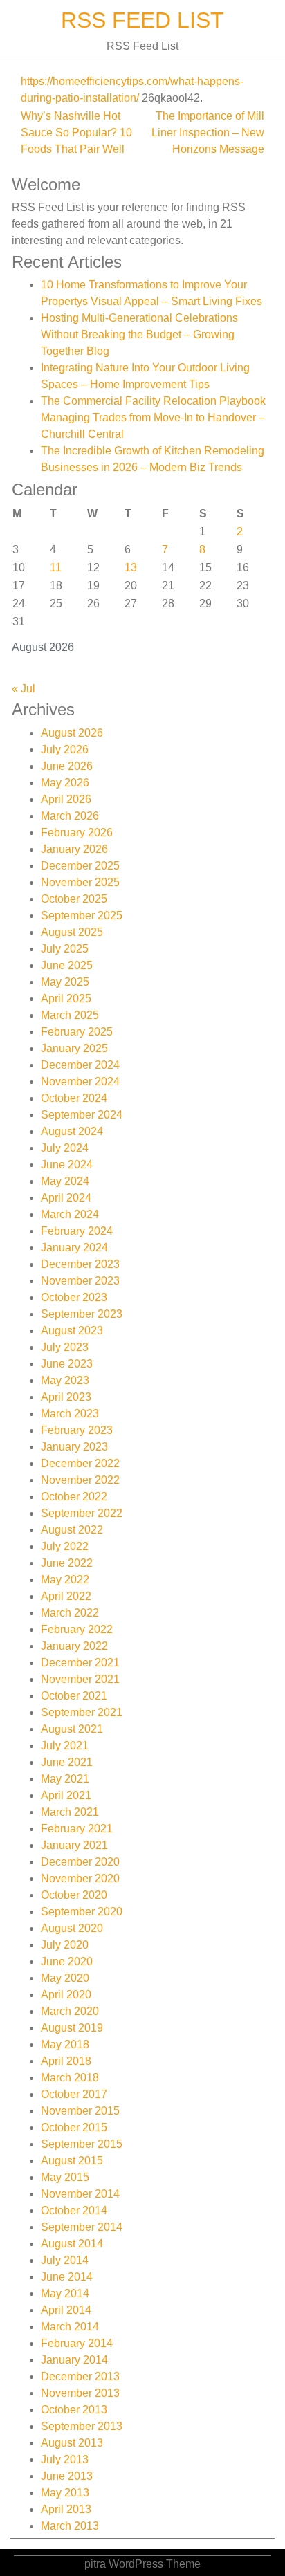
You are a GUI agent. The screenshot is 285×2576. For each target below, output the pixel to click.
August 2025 (72, 932)
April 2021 (66, 1795)
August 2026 (72, 733)
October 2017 (74, 2094)
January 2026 (74, 849)
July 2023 (65, 1347)
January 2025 (74, 1048)
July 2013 (65, 2459)
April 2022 (66, 1596)
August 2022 (72, 1530)
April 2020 (66, 1995)
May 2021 (65, 1779)
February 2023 (77, 1430)
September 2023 (82, 1314)
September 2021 (82, 1712)
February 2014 (77, 2343)
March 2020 (70, 2011)
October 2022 (74, 1497)
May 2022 (65, 1580)
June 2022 (67, 1563)
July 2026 (65, 749)
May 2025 (65, 982)
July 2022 (65, 1546)
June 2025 (67, 965)
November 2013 (80, 2393)
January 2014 (74, 2360)
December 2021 (80, 1663)
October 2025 (74, 899)
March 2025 (70, 1015)
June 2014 (67, 2277)
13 (131, 568)
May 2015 (65, 2177)
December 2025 (80, 866)
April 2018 (66, 2061)
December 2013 (80, 2376)
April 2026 (66, 799)
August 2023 (72, 1331)
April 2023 (66, 1397)
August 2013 (72, 2443)
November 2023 (80, 1281)
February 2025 (77, 1032)
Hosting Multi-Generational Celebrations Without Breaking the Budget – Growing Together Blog (139, 334)
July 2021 (65, 1746)
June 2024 (67, 1165)
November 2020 (80, 1878)
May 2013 (65, 2493)
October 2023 (74, 1297)
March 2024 (70, 1214)
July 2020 (65, 1945)
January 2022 (74, 1646)
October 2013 (74, 2410)
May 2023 (65, 1380)
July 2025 (65, 949)
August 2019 (72, 2028)
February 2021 (77, 1829)
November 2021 (80, 1679)
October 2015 (74, 2127)
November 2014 (80, 2194)
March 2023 (70, 1414)
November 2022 (80, 1480)
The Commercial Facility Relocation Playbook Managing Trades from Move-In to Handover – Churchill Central (153, 417)
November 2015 (80, 2111)
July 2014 (65, 2260)
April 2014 (66, 2310)
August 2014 (72, 2244)
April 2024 (66, 1198)
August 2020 (72, 1928)
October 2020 (74, 1895)
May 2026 (65, 783)
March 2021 (70, 1812)
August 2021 (72, 1729)
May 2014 (65, 2293)
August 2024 (72, 1131)
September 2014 (82, 2227)
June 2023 (67, 1364)
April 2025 (66, 999)
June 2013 (67, 2476)
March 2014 (70, 2327)
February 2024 (77, 1231)
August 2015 (72, 2161)
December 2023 (80, 1264)
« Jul (24, 689)
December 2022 (80, 1463)
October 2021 (74, 1696)
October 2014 (74, 2210)
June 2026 (67, 766)
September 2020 (82, 1912)
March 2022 (70, 1613)
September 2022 (82, 1513)
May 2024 (65, 1181)
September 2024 (82, 1115)
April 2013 (66, 2509)
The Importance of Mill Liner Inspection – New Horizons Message (208, 132)
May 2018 (65, 2044)
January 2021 (74, 1845)
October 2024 (74, 1098)
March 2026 (70, 816)
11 (56, 568)
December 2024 (80, 1065)
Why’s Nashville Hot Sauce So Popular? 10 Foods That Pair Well (76, 132)
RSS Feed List (142, 20)
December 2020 (80, 1862)
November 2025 (80, 882)
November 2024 (80, 1082)
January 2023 (74, 1447)
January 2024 (74, 1248)
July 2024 (65, 1148)
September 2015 (82, 2144)
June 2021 (67, 1762)
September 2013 (82, 2426)
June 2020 (67, 1961)
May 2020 (65, 1978)
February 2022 (77, 1629)
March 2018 (70, 2078)
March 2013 (70, 2526)
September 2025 (82, 916)
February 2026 (77, 832)
